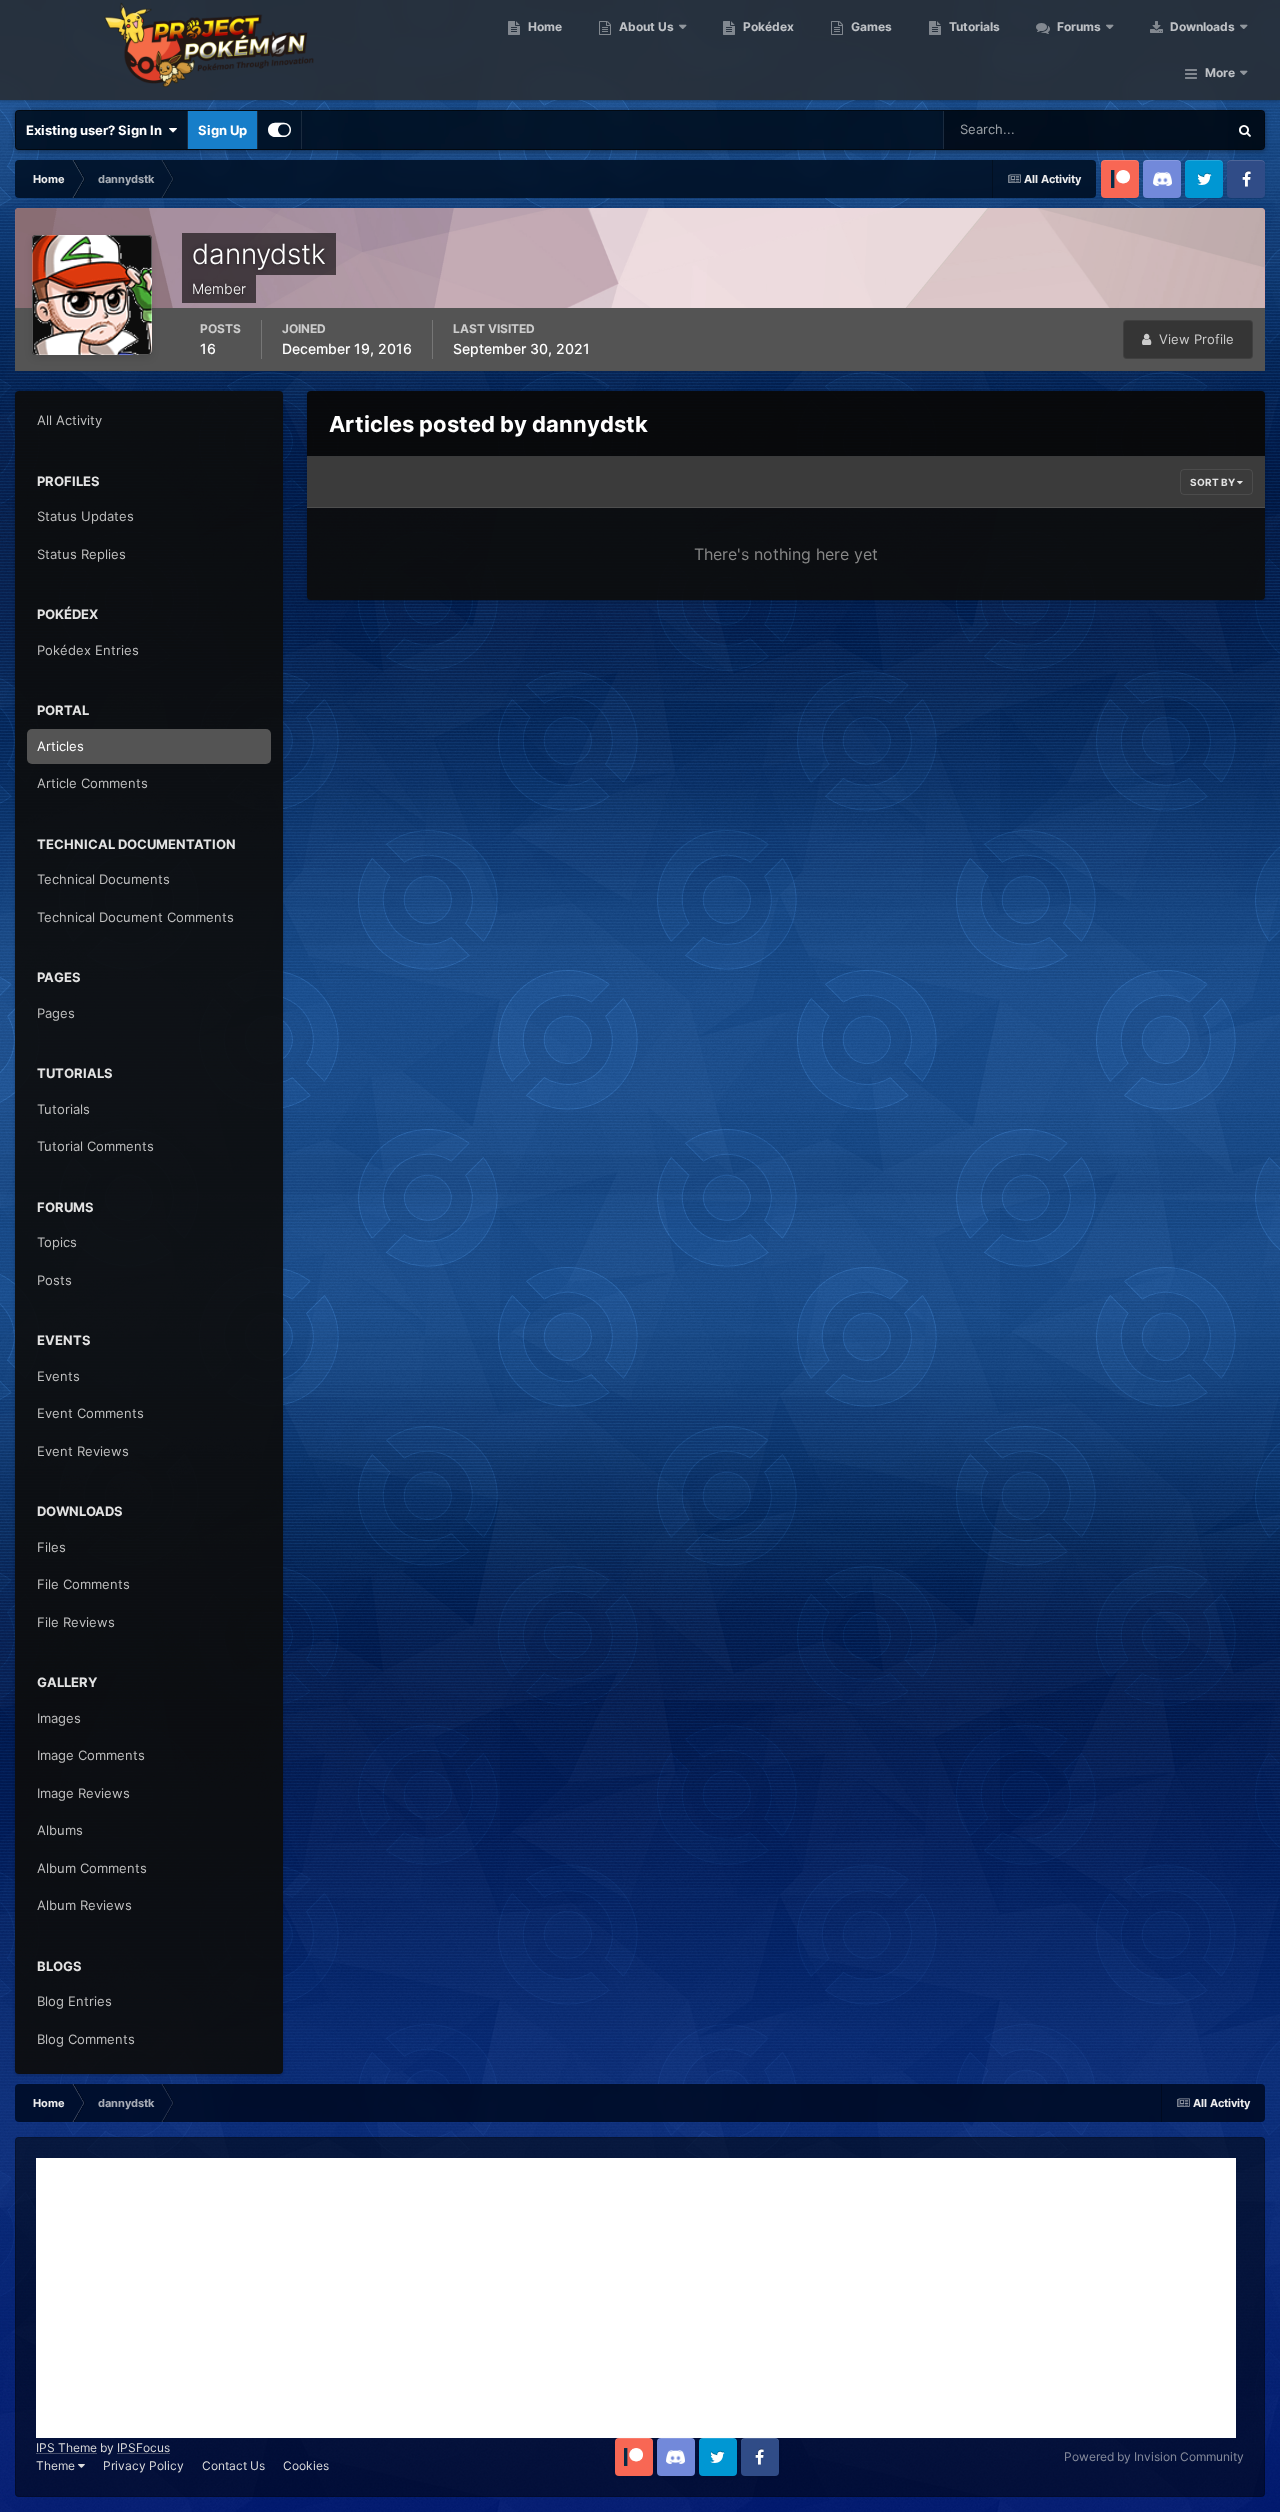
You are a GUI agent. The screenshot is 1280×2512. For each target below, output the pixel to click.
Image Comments (91, 1755)
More (1220, 72)
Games (870, 26)
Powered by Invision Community (1154, 2456)
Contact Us (233, 2465)
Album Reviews (84, 1905)
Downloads (1201, 26)
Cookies (306, 2465)
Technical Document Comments (135, 917)
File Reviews (76, 1622)
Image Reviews (83, 1793)
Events (58, 1376)
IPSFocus (143, 2447)
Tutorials (973, 26)
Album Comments (92, 1868)
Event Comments (90, 1413)
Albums (60, 1830)
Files (51, 1547)
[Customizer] (279, 130)
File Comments (83, 1584)
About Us (645, 26)
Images (59, 1718)
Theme (57, 2465)
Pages (56, 1013)
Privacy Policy (143, 2465)
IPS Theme (66, 2447)
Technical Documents (103, 879)
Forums (1077, 26)
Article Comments (92, 783)
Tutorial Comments (95, 1146)
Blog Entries (74, 2001)
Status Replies (81, 554)
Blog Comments (86, 2039)
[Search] (1245, 130)
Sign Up (222, 130)
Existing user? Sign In (97, 130)
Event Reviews (83, 1451)
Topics (57, 1242)
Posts (54, 1280)
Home (543, 26)
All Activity (69, 420)
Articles (60, 746)
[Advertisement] (636, 2298)
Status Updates (1156, 129)
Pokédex (767, 26)
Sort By (1213, 482)
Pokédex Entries (88, 650)
